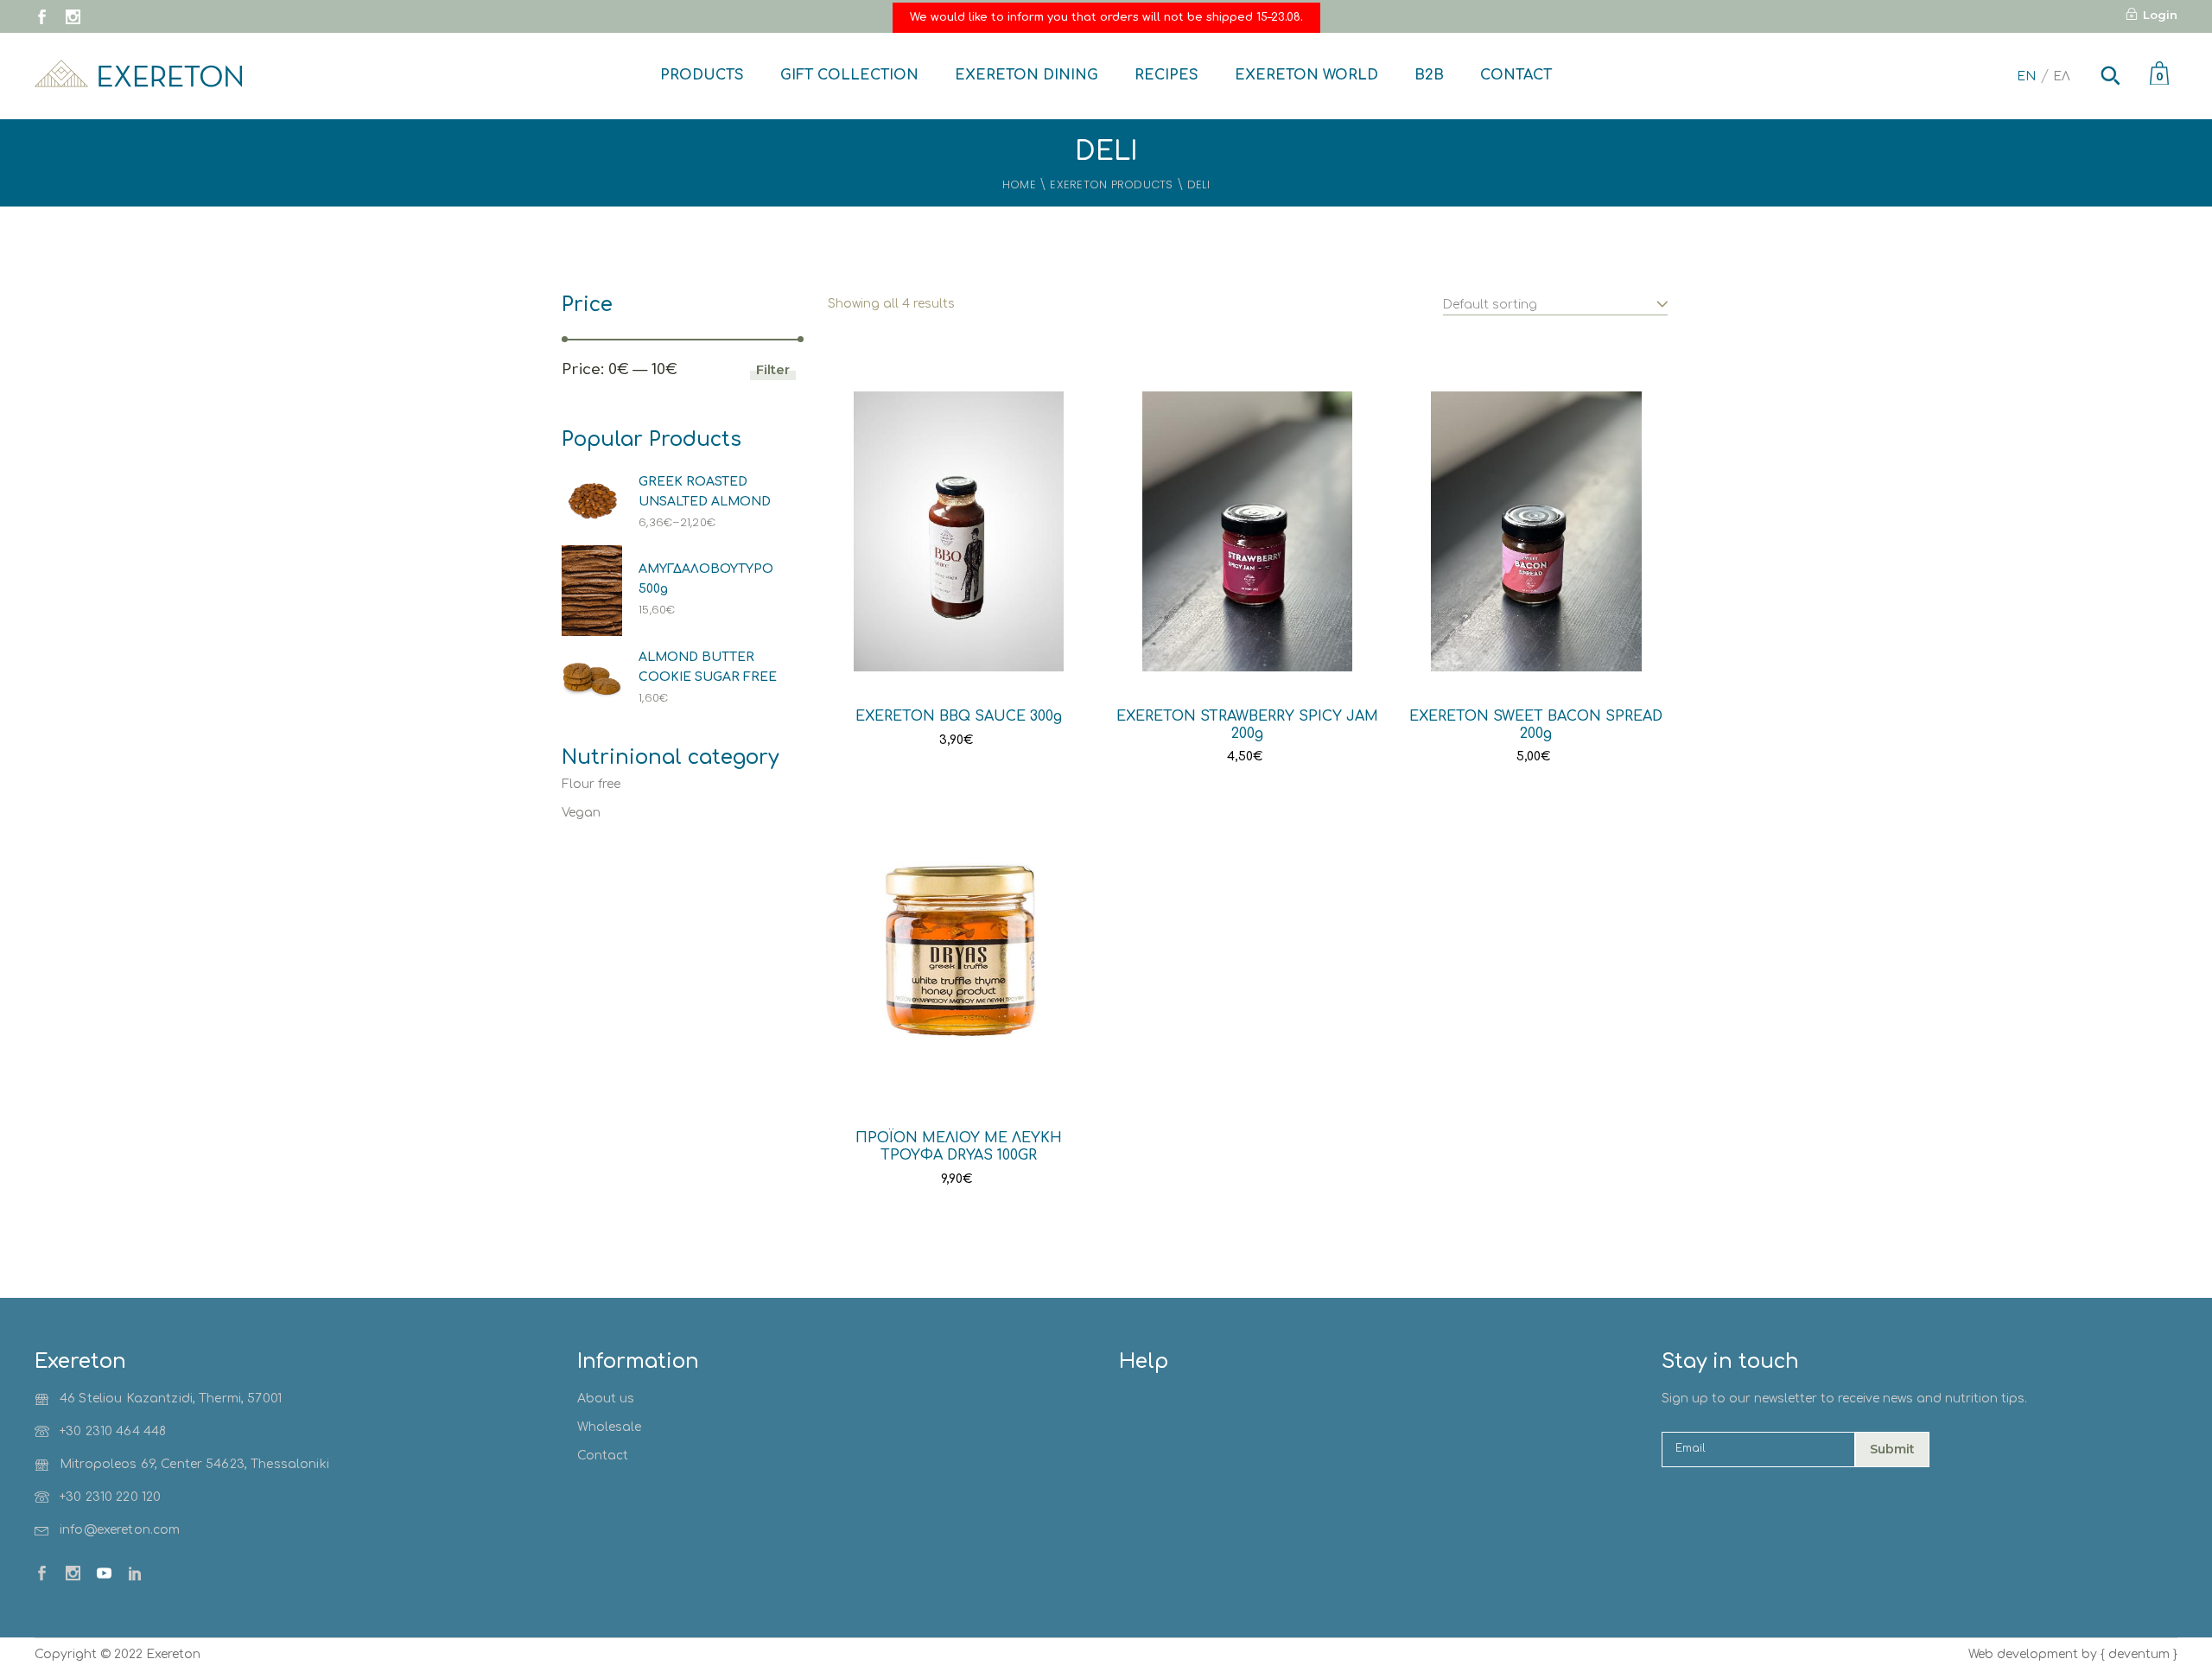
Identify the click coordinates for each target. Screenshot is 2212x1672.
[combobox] (1555, 296)
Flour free (591, 784)
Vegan (581, 813)
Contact (603, 1456)
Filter (773, 369)
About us (606, 1399)
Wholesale (609, 1427)
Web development (2023, 1654)
